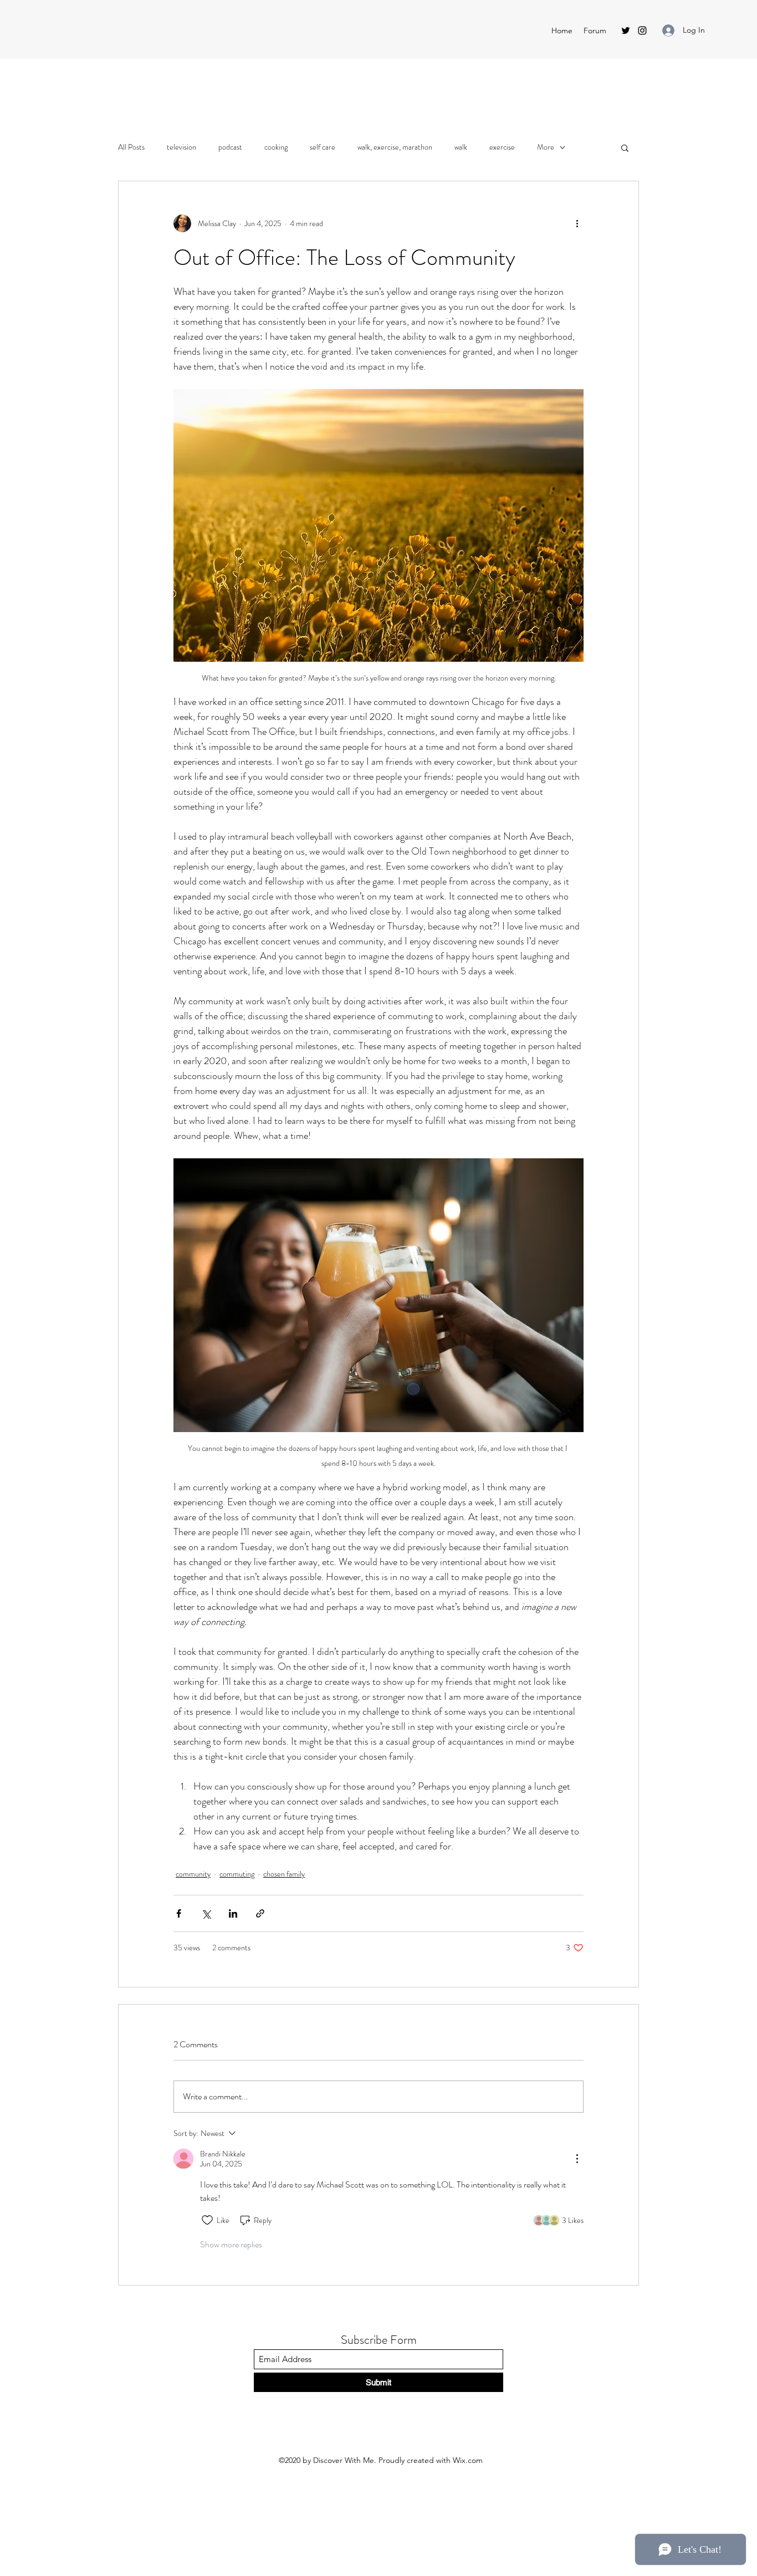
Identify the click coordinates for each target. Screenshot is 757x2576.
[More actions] (577, 223)
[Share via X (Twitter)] (206, 1913)
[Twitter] (626, 30)
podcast (230, 147)
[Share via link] (260, 1913)
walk (461, 147)
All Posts (131, 147)
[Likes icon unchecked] (207, 2220)
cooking (276, 147)
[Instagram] (642, 30)
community (193, 1874)
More (546, 147)
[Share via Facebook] (179, 1913)
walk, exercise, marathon (395, 147)
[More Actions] (577, 2159)
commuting (237, 1874)
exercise (502, 147)
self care (323, 147)
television (181, 147)
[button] (625, 147)
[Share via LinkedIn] (233, 1913)
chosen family (284, 1874)
